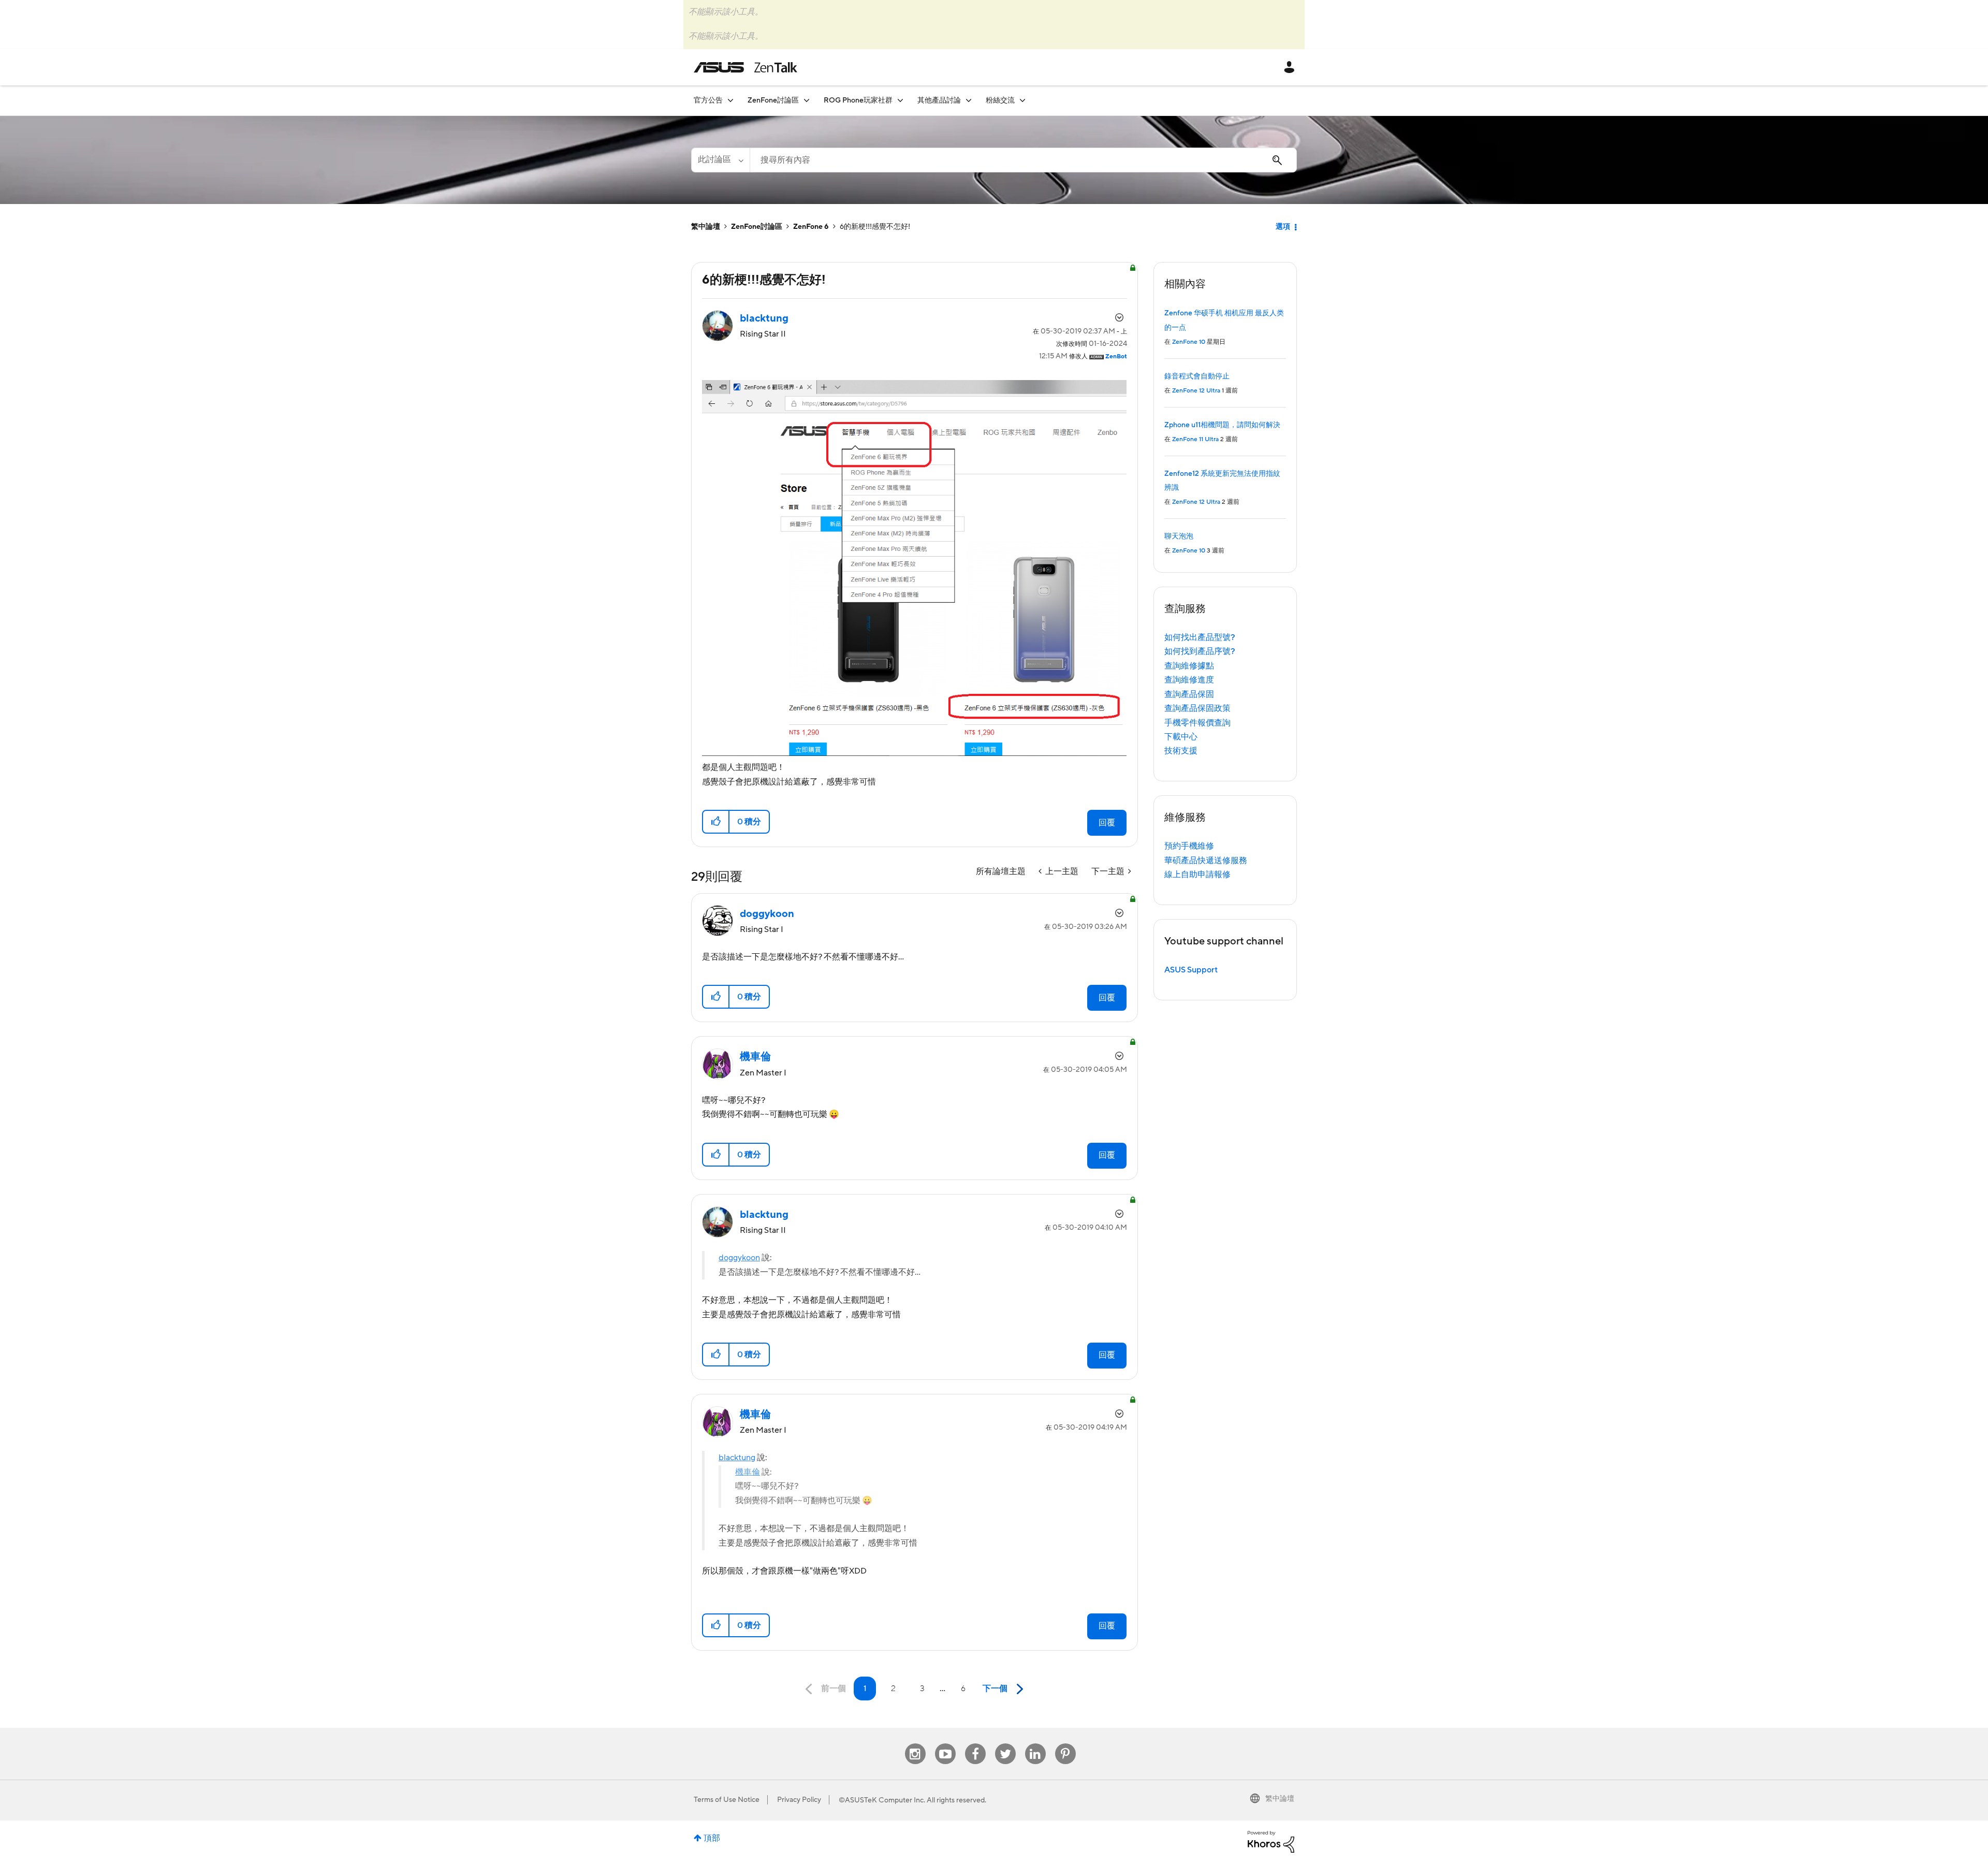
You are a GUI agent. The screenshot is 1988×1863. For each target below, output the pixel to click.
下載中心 (1181, 737)
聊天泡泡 (1179, 536)
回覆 (1107, 823)
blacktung (737, 1458)
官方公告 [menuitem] (708, 100)
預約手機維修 (1189, 846)
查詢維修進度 (1189, 680)
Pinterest (1065, 1744)
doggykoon (739, 1258)
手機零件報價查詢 (1197, 723)
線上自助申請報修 (1197, 875)
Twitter (1005, 1744)
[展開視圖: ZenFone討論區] (807, 100)
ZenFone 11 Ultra (1195, 439)
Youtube (945, 1744)
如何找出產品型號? (1200, 637)
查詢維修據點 (1189, 666)
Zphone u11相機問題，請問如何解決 (1222, 425)
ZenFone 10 (1189, 342)
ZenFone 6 (811, 227)
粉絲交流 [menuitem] (1000, 100)
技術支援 (1181, 751)
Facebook (975, 1744)
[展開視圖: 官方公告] (730, 100)
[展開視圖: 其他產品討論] (969, 100)
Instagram (915, 1744)
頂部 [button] (712, 1838)
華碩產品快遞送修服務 (1206, 861)
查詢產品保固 (1189, 694)
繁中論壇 (706, 227)
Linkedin (1035, 1744)
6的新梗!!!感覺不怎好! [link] (875, 227)
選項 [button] (1283, 227)
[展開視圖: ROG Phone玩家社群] (900, 100)
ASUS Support (1191, 970)
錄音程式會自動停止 (1197, 376)
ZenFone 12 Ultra (1196, 391)
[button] (716, 822)
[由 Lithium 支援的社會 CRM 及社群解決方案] (1271, 1841)
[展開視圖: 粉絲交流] (1022, 100)
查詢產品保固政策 (1197, 708)
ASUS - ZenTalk (745, 67)
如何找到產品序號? (1200, 651)
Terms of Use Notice (727, 1800)
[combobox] (1023, 160)
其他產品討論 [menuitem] (939, 100)
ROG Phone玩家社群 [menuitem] (858, 100)
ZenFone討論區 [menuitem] (773, 100)
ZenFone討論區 (757, 227)
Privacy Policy (799, 1800)
